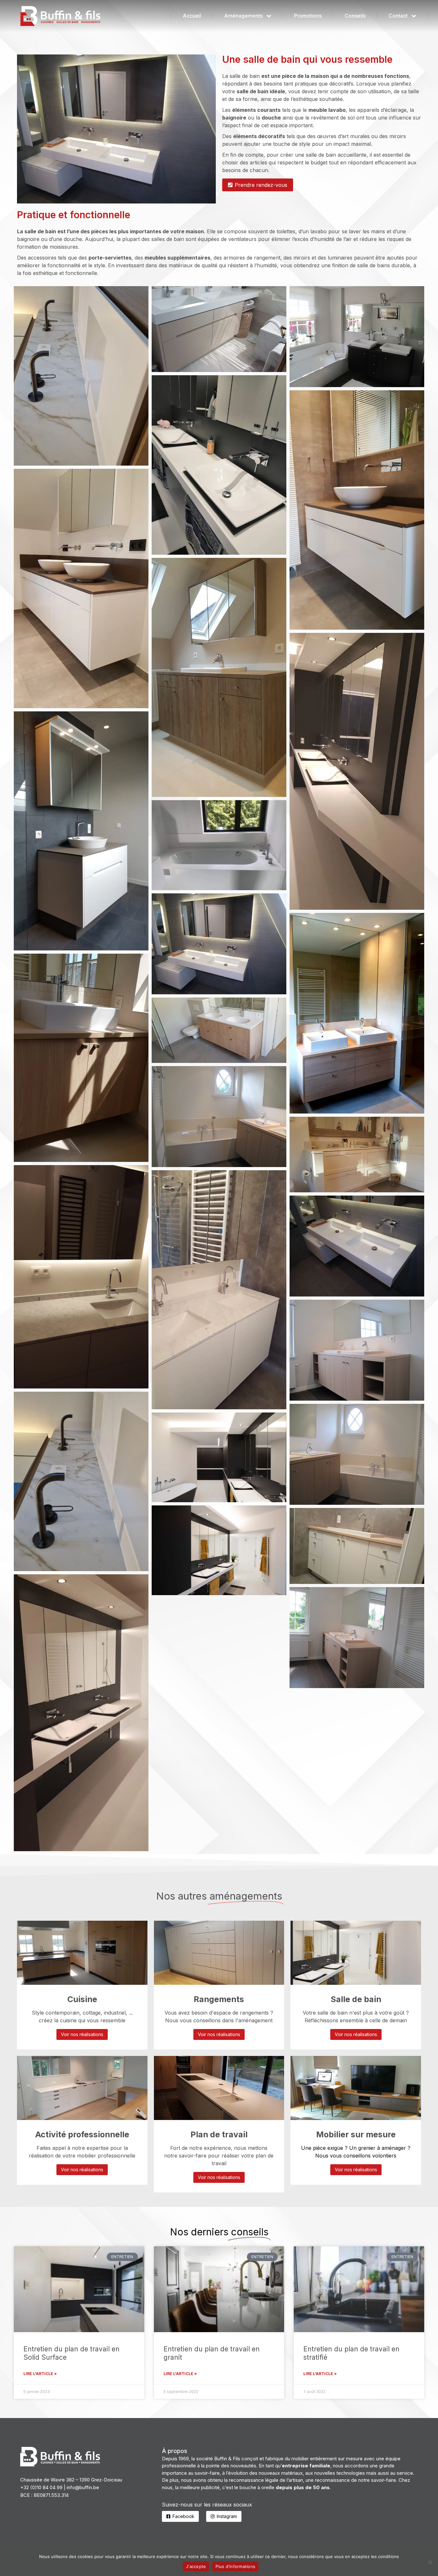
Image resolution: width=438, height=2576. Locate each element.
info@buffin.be (83, 2487)
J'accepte (196, 2566)
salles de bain (168, 239)
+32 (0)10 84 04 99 (41, 2487)
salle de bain (321, 155)
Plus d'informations (235, 2566)
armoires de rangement (252, 258)
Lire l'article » (40, 2374)
